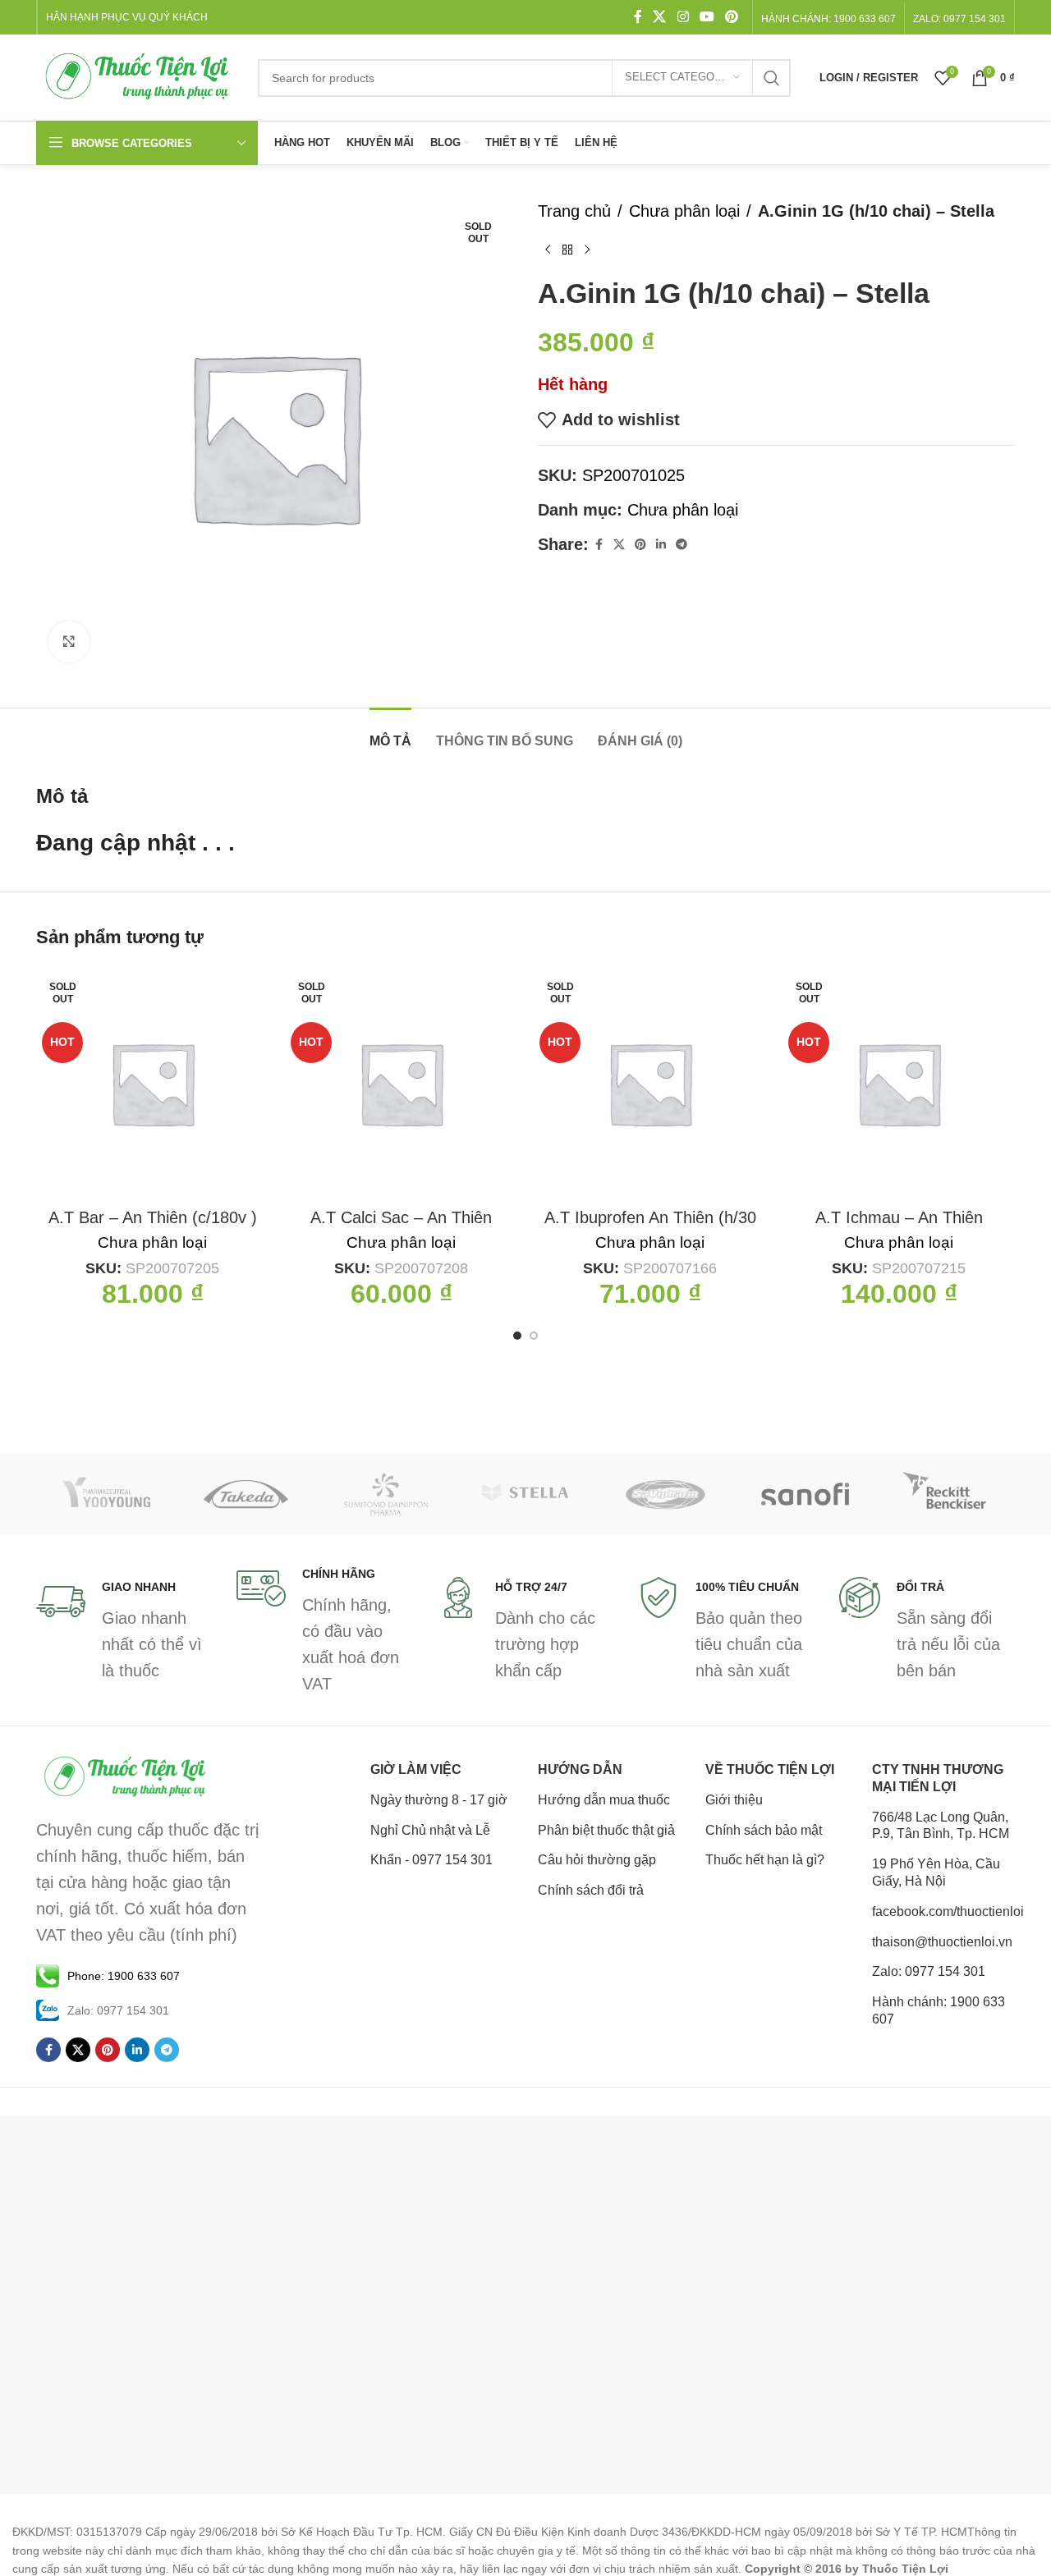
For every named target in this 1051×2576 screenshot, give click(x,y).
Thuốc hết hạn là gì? (765, 1860)
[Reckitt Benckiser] (945, 1494)
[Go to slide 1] (517, 1336)
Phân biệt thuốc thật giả (606, 1830)
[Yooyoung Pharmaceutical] (106, 1494)
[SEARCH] (772, 78)
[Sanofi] (805, 1494)
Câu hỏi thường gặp (597, 1860)
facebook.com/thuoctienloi (943, 1911)
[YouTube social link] (707, 17)
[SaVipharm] (665, 1494)
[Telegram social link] (682, 545)
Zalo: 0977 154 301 (929, 1971)
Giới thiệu (734, 1800)
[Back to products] (567, 250)
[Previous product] (548, 250)
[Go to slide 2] (534, 1336)
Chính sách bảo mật (764, 1830)
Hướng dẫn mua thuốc (604, 1800)
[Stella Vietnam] (525, 1494)
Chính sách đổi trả (591, 1890)
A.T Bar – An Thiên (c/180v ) (153, 1217)
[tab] (390, 733)
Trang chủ (574, 211)
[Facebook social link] (638, 17)
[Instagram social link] (683, 17)
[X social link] (660, 17)
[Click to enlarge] (69, 642)
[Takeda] (246, 1494)
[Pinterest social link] (732, 17)
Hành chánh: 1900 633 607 (828, 19)
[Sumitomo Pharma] (386, 1494)
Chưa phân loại (684, 211)
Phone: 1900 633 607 (124, 1976)
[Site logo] (139, 76)
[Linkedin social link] (661, 545)
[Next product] (587, 250)
